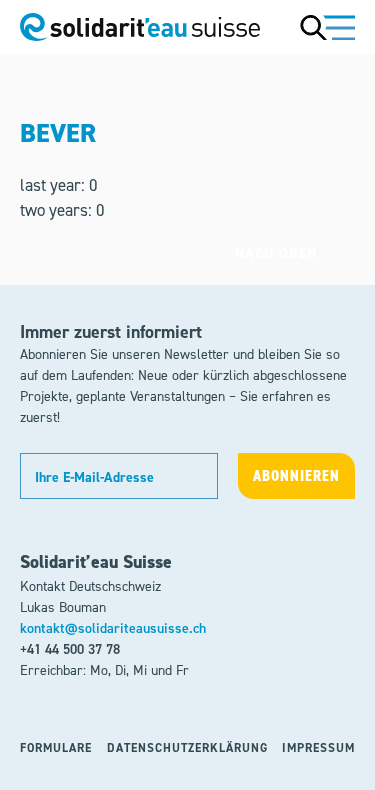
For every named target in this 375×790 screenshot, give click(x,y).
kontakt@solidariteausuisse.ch (113, 628)
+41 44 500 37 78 (70, 649)
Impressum (318, 748)
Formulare (56, 748)
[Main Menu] (327, 27)
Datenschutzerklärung (187, 748)
